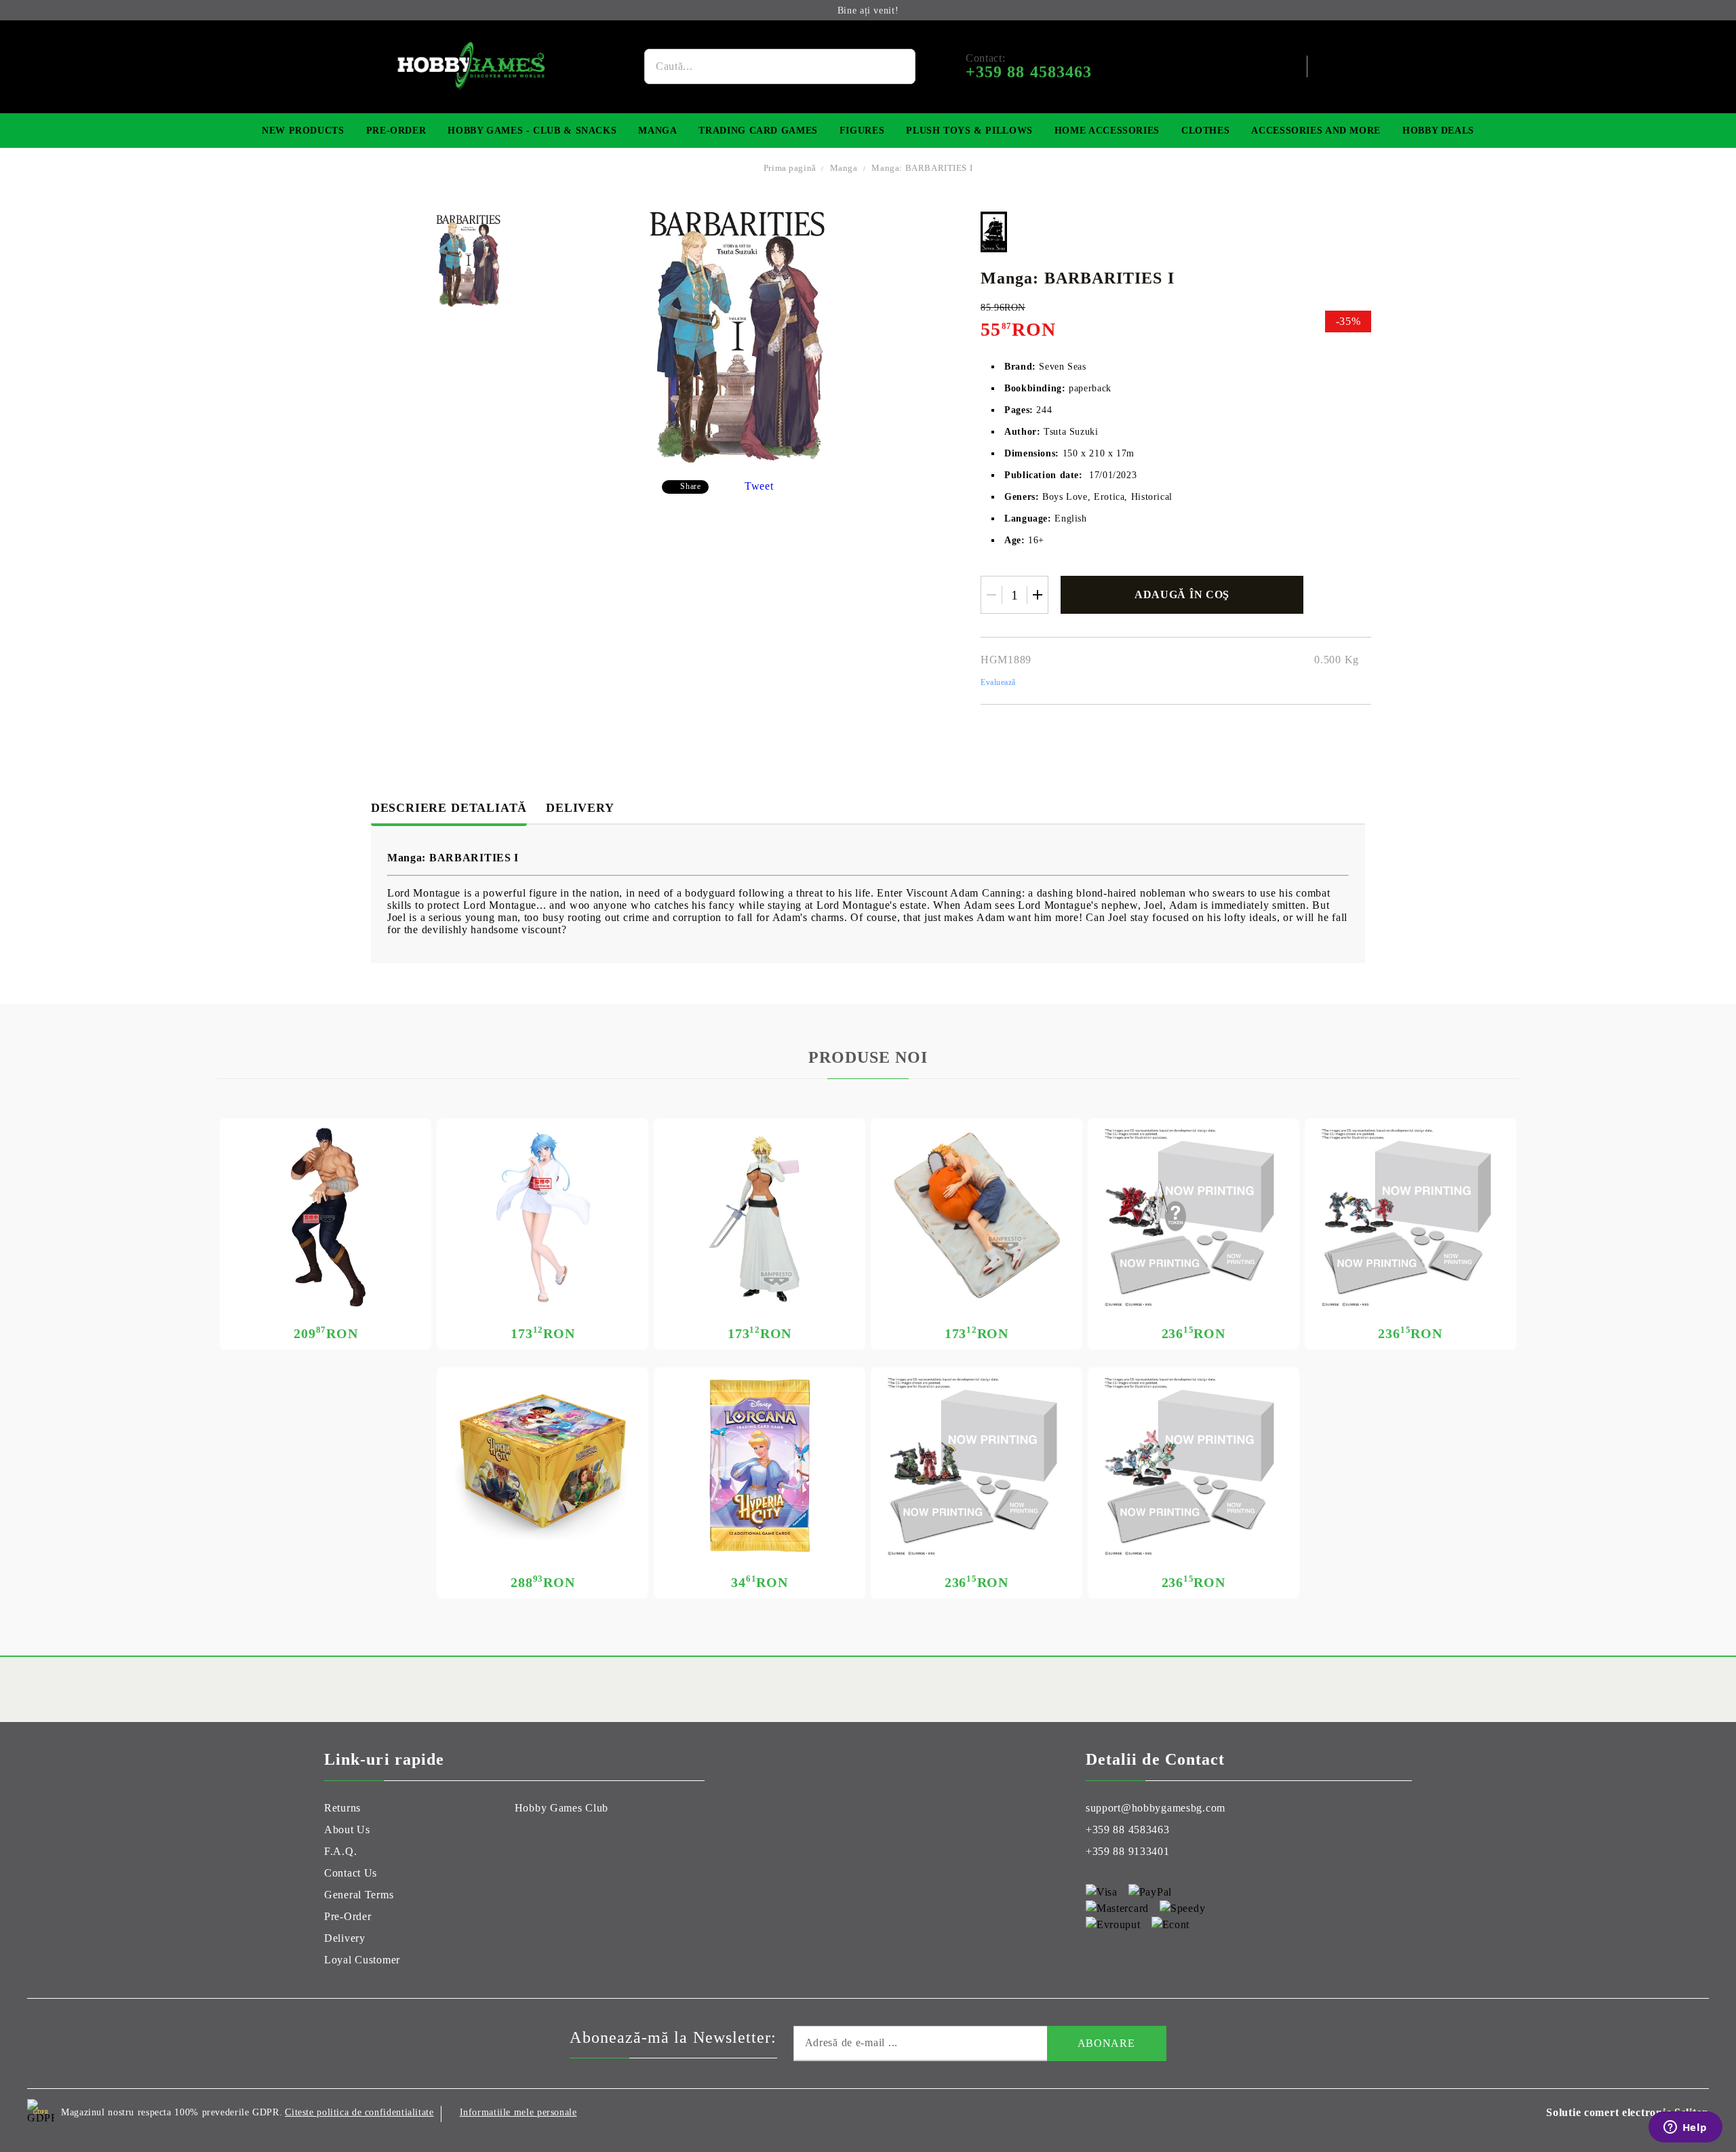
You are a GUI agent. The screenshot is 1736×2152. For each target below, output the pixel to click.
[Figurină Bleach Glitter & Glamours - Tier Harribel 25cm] (759, 1217)
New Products (303, 131)
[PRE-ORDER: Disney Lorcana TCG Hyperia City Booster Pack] (759, 1466)
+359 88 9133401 (1128, 1851)
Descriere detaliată (449, 808)
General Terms (359, 1895)
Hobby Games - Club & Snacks (532, 131)
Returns (342, 1808)
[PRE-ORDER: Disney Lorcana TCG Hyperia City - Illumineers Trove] (542, 1466)
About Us (347, 1830)
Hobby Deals (1438, 131)
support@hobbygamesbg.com (1156, 1808)
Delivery (580, 808)
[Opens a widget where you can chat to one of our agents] (1685, 2128)
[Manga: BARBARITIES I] (468, 261)
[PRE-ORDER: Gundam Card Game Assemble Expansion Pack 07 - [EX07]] (1410, 1217)
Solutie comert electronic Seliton (1627, 2112)
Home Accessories (1107, 131)
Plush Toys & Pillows (969, 131)
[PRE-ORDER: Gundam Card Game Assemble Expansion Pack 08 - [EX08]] (1193, 1217)
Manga (657, 131)
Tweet (759, 486)
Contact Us (351, 1873)
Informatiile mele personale (518, 2112)
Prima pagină (790, 168)
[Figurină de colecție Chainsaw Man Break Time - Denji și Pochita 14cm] (976, 1217)
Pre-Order (396, 131)
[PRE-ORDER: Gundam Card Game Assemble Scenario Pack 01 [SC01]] (976, 1466)
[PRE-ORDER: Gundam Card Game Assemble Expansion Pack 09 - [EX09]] (1193, 1466)
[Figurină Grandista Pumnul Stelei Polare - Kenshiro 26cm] (325, 1217)
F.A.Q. (340, 1851)
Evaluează (998, 682)
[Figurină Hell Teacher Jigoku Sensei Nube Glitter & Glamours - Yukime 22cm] (542, 1217)
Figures (862, 131)
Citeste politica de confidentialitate (359, 2112)
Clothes (1205, 131)
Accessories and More (1316, 131)
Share (690, 486)
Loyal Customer (362, 1960)
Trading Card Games (758, 131)
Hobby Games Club (562, 1808)
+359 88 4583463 (1128, 1830)
